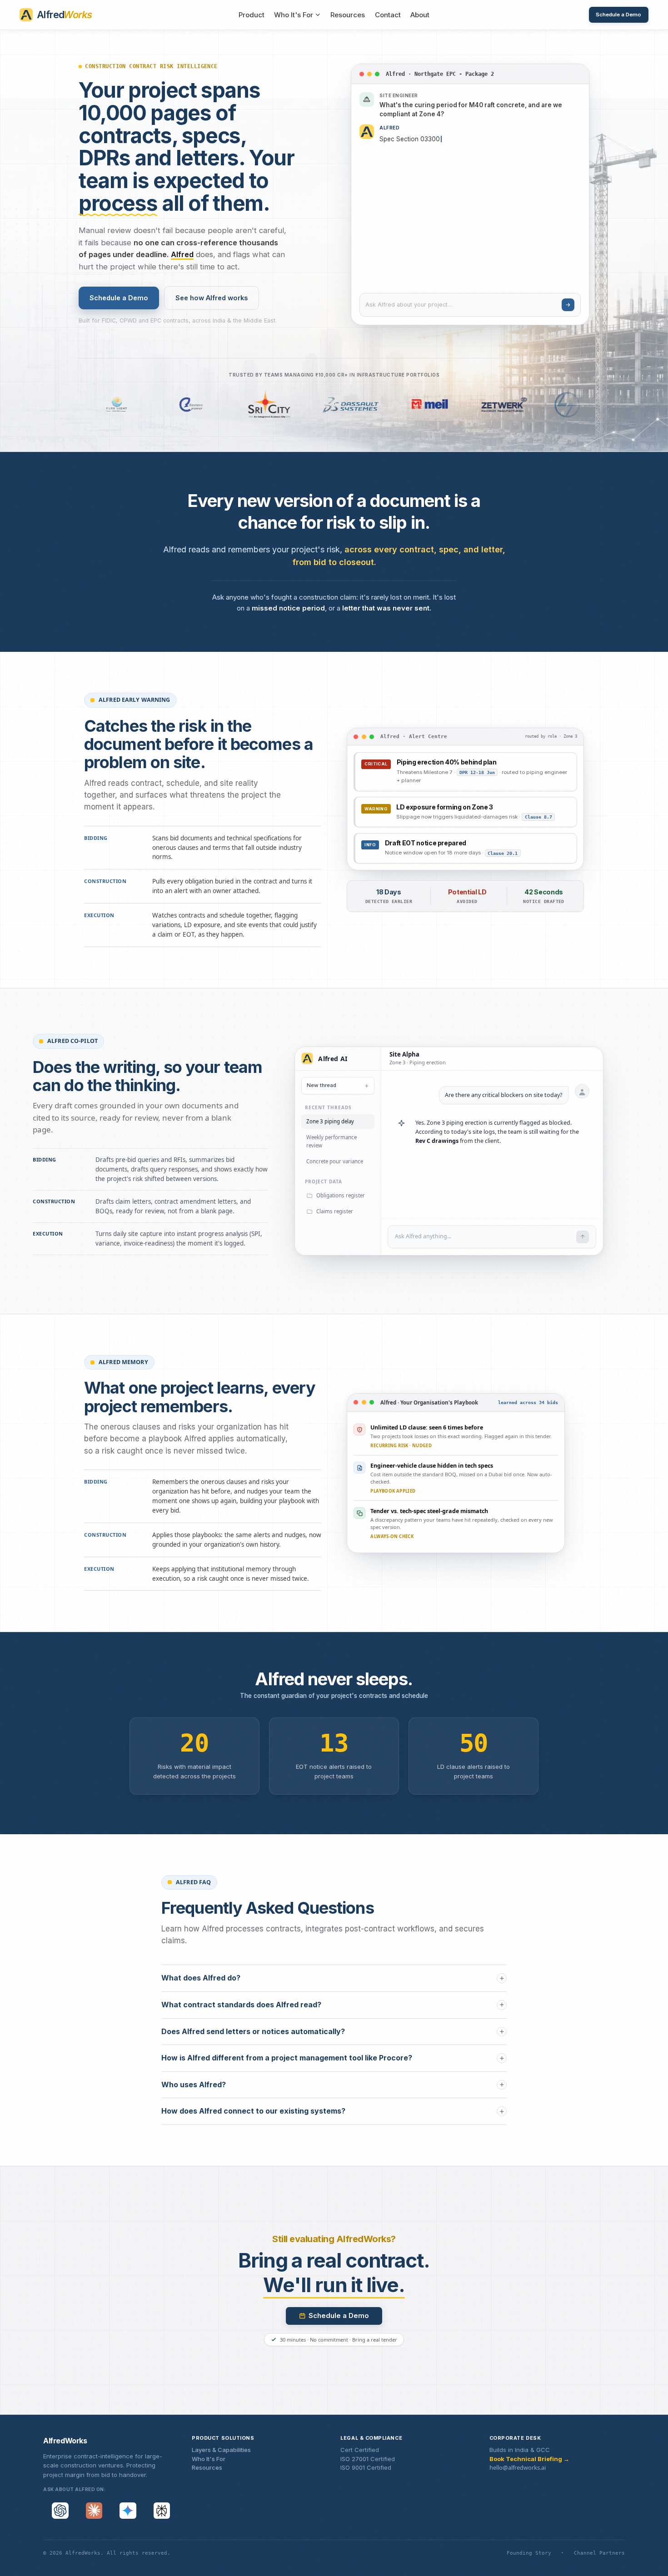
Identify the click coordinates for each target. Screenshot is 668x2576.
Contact (388, 15)
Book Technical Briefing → (529, 2459)
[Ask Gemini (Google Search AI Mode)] (128, 2511)
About (420, 15)
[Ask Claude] (94, 2511)
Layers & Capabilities (221, 2450)
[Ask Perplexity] (162, 2511)
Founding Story (529, 2553)
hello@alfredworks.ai (518, 2467)
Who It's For (294, 15)
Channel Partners (599, 2553)
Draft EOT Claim (355, 1128)
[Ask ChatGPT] (60, 2511)
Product (252, 15)
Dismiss (401, 1128)
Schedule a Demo (618, 15)
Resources (348, 15)
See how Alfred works (212, 298)
